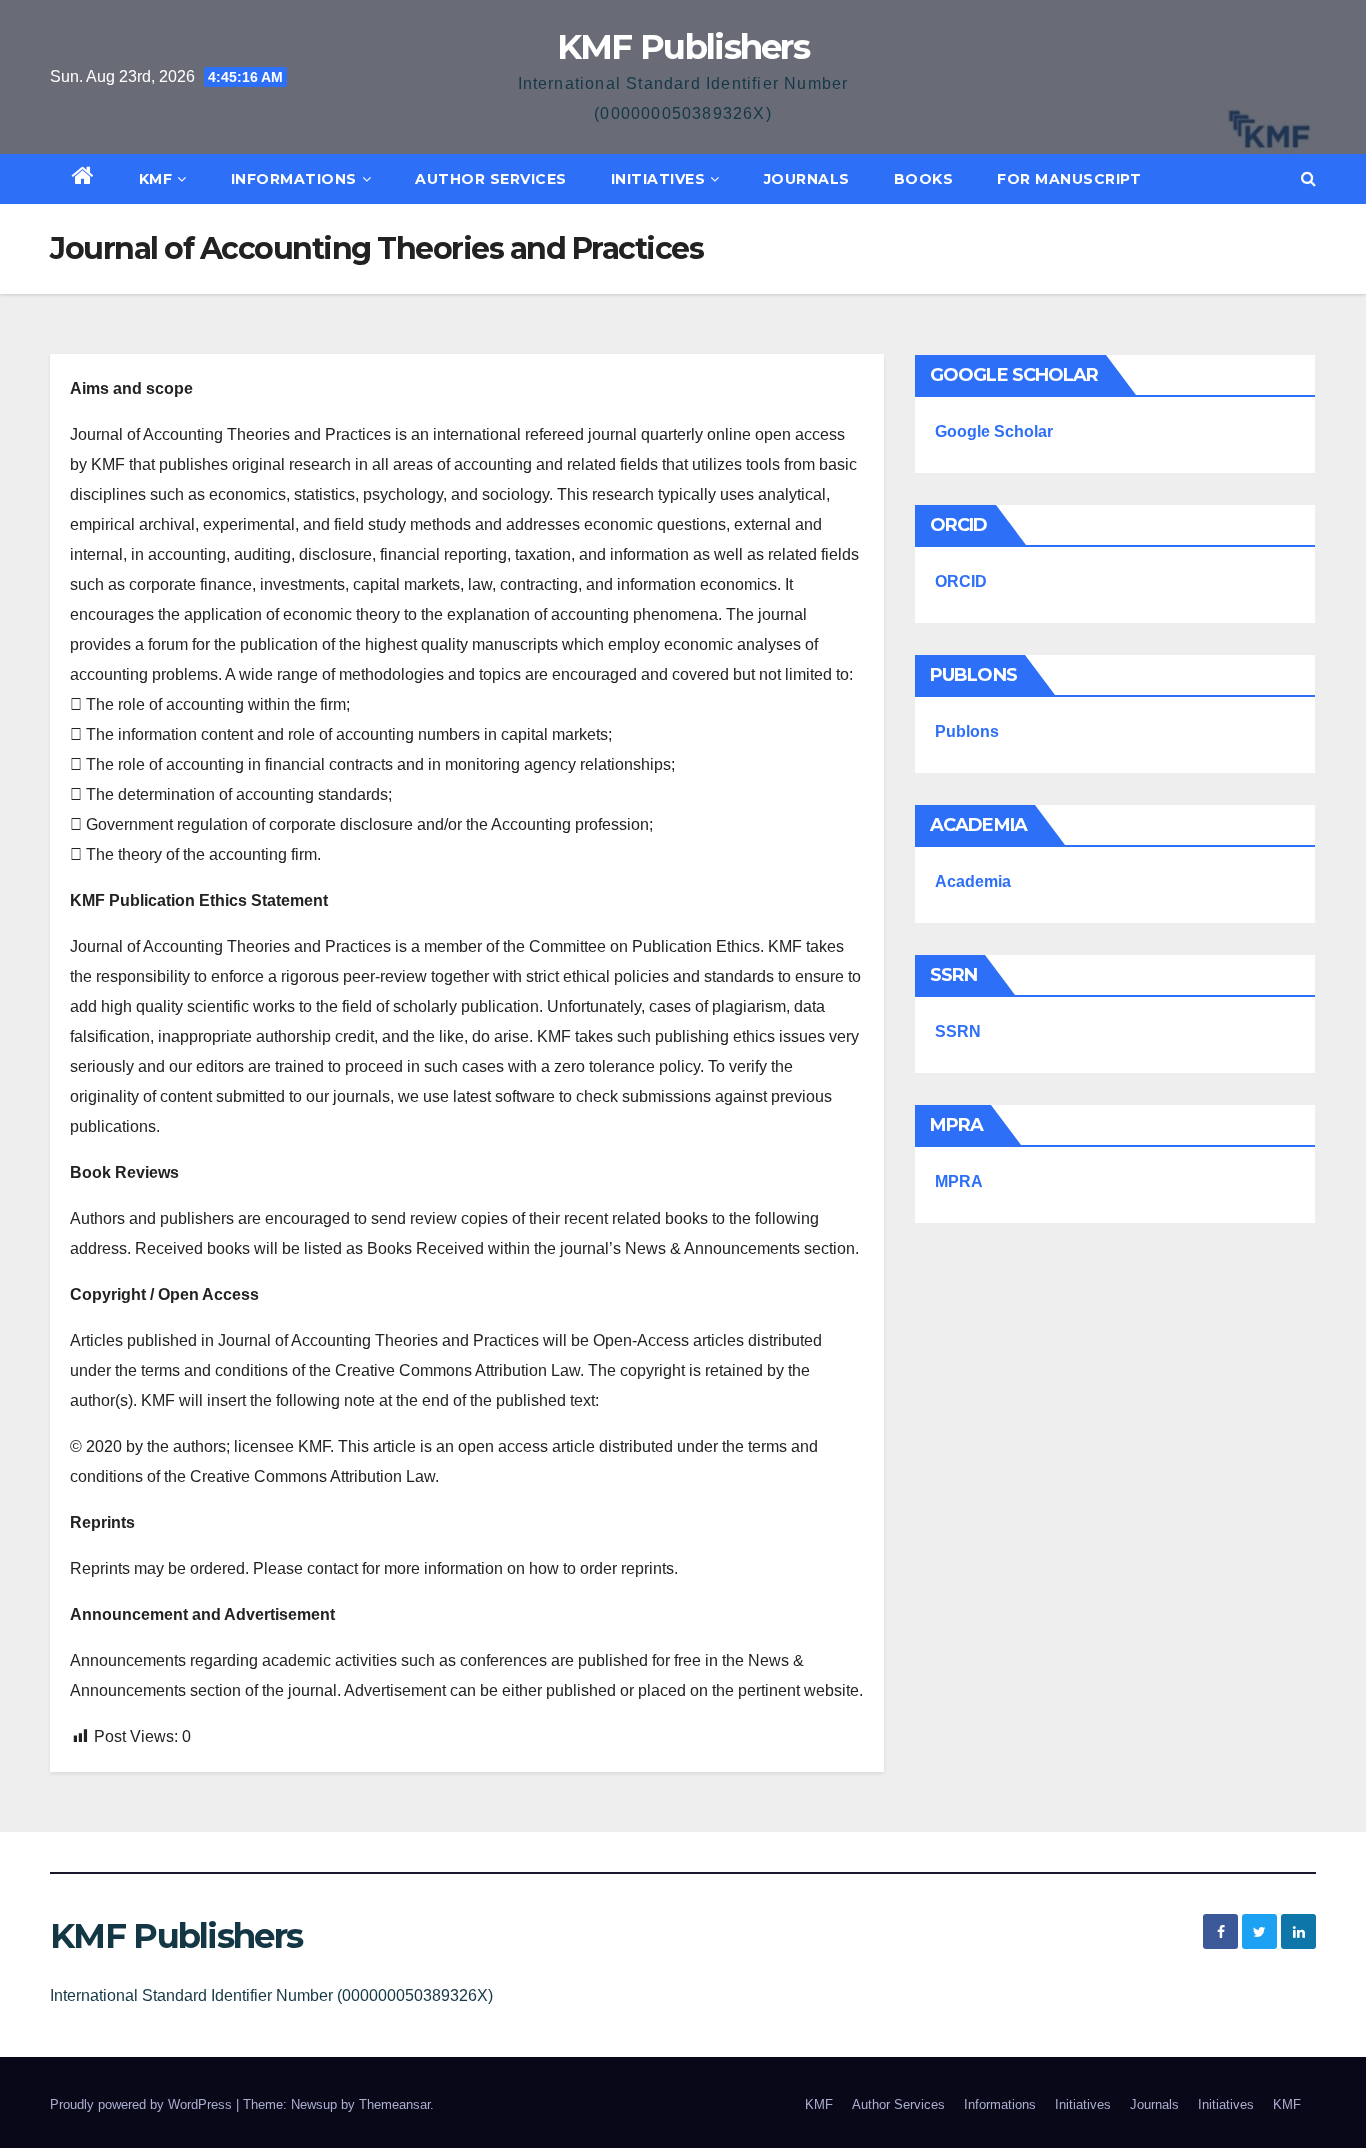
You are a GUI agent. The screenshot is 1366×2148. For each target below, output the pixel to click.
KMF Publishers (683, 47)
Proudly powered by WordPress (143, 2104)
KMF (156, 179)
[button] (1308, 178)
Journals (807, 179)
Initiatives (658, 179)
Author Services (491, 179)
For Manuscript (1069, 179)
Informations (294, 179)
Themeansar (394, 2104)
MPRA (959, 1181)
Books (924, 179)
